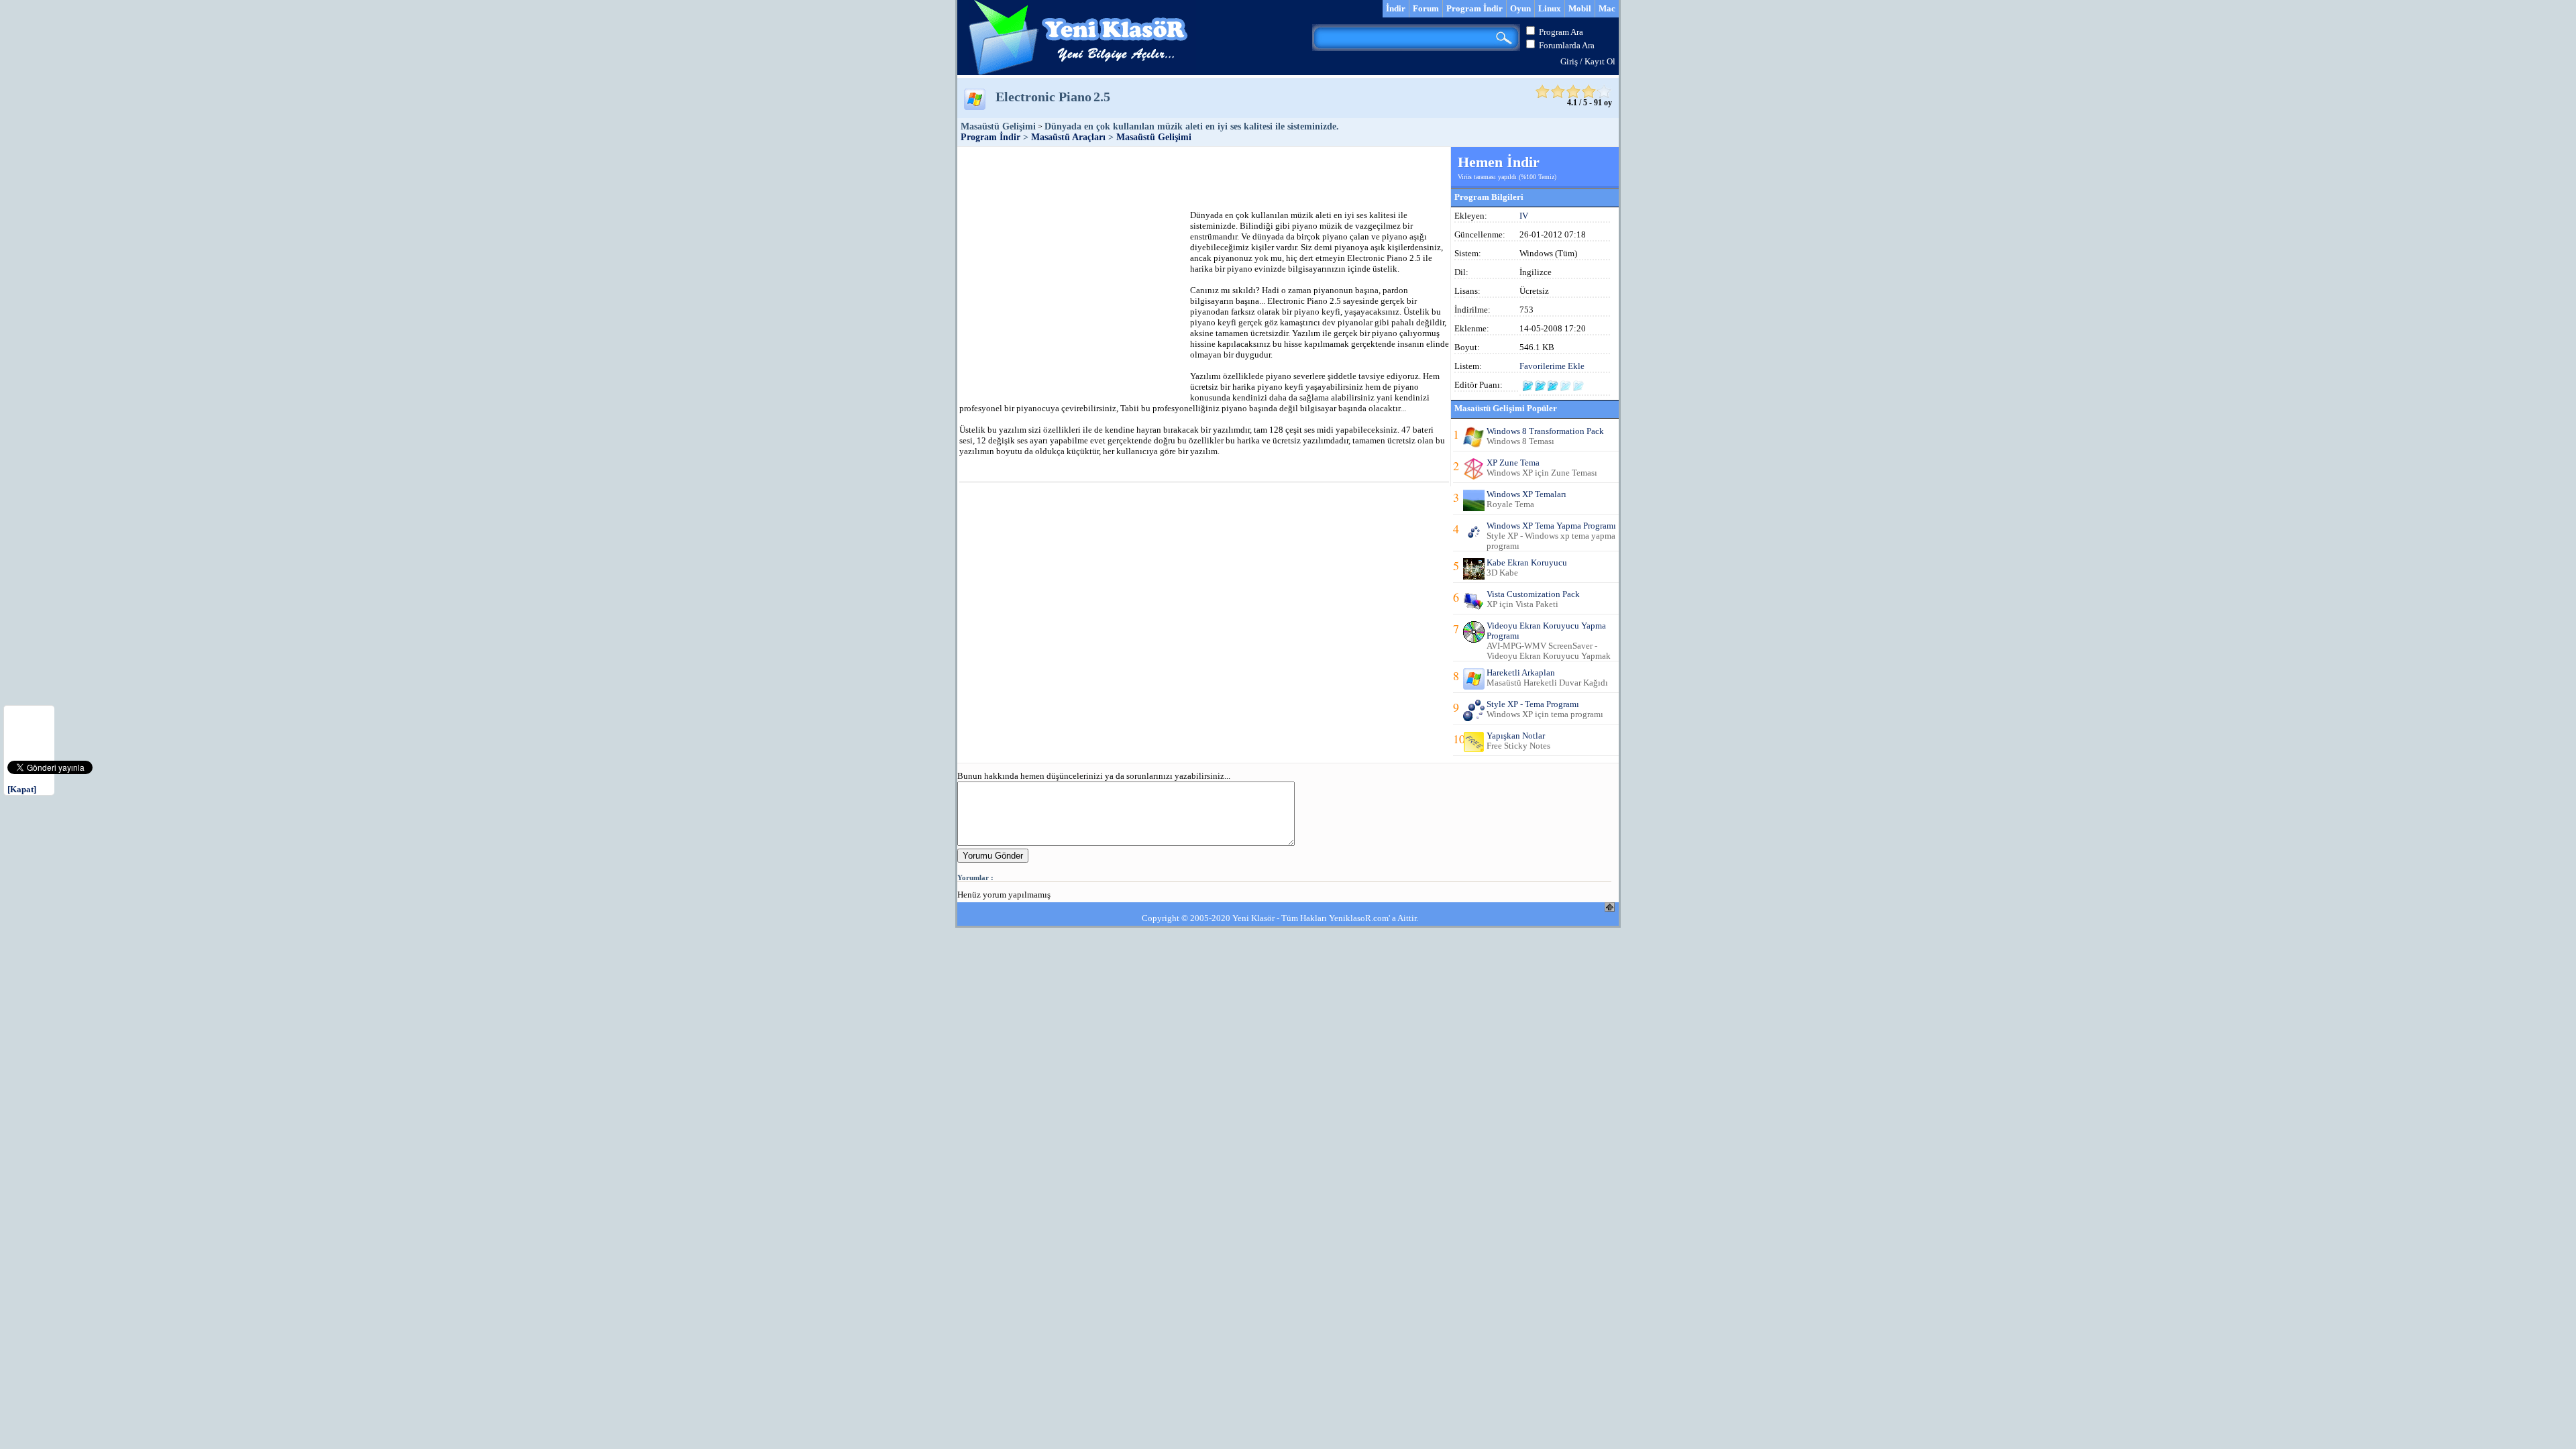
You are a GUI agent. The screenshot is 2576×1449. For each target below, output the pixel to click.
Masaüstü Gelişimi (1154, 137)
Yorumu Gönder (993, 856)
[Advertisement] (1203, 177)
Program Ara (1561, 32)
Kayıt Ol (1600, 61)
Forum (1426, 8)
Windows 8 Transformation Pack (1545, 431)
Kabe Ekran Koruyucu (1527, 562)
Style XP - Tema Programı (1533, 704)
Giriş (1569, 61)
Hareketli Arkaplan (1521, 673)
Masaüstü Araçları (1068, 137)
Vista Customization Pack (1533, 594)
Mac (1607, 8)
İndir (1396, 8)
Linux (1550, 8)
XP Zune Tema (1513, 463)
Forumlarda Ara (1567, 45)
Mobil (1580, 8)
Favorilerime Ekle (1552, 366)
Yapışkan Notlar (1516, 736)
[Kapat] (22, 789)
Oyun (1520, 8)
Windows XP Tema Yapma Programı (1551, 526)
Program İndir (1474, 8)
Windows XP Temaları (1526, 494)
